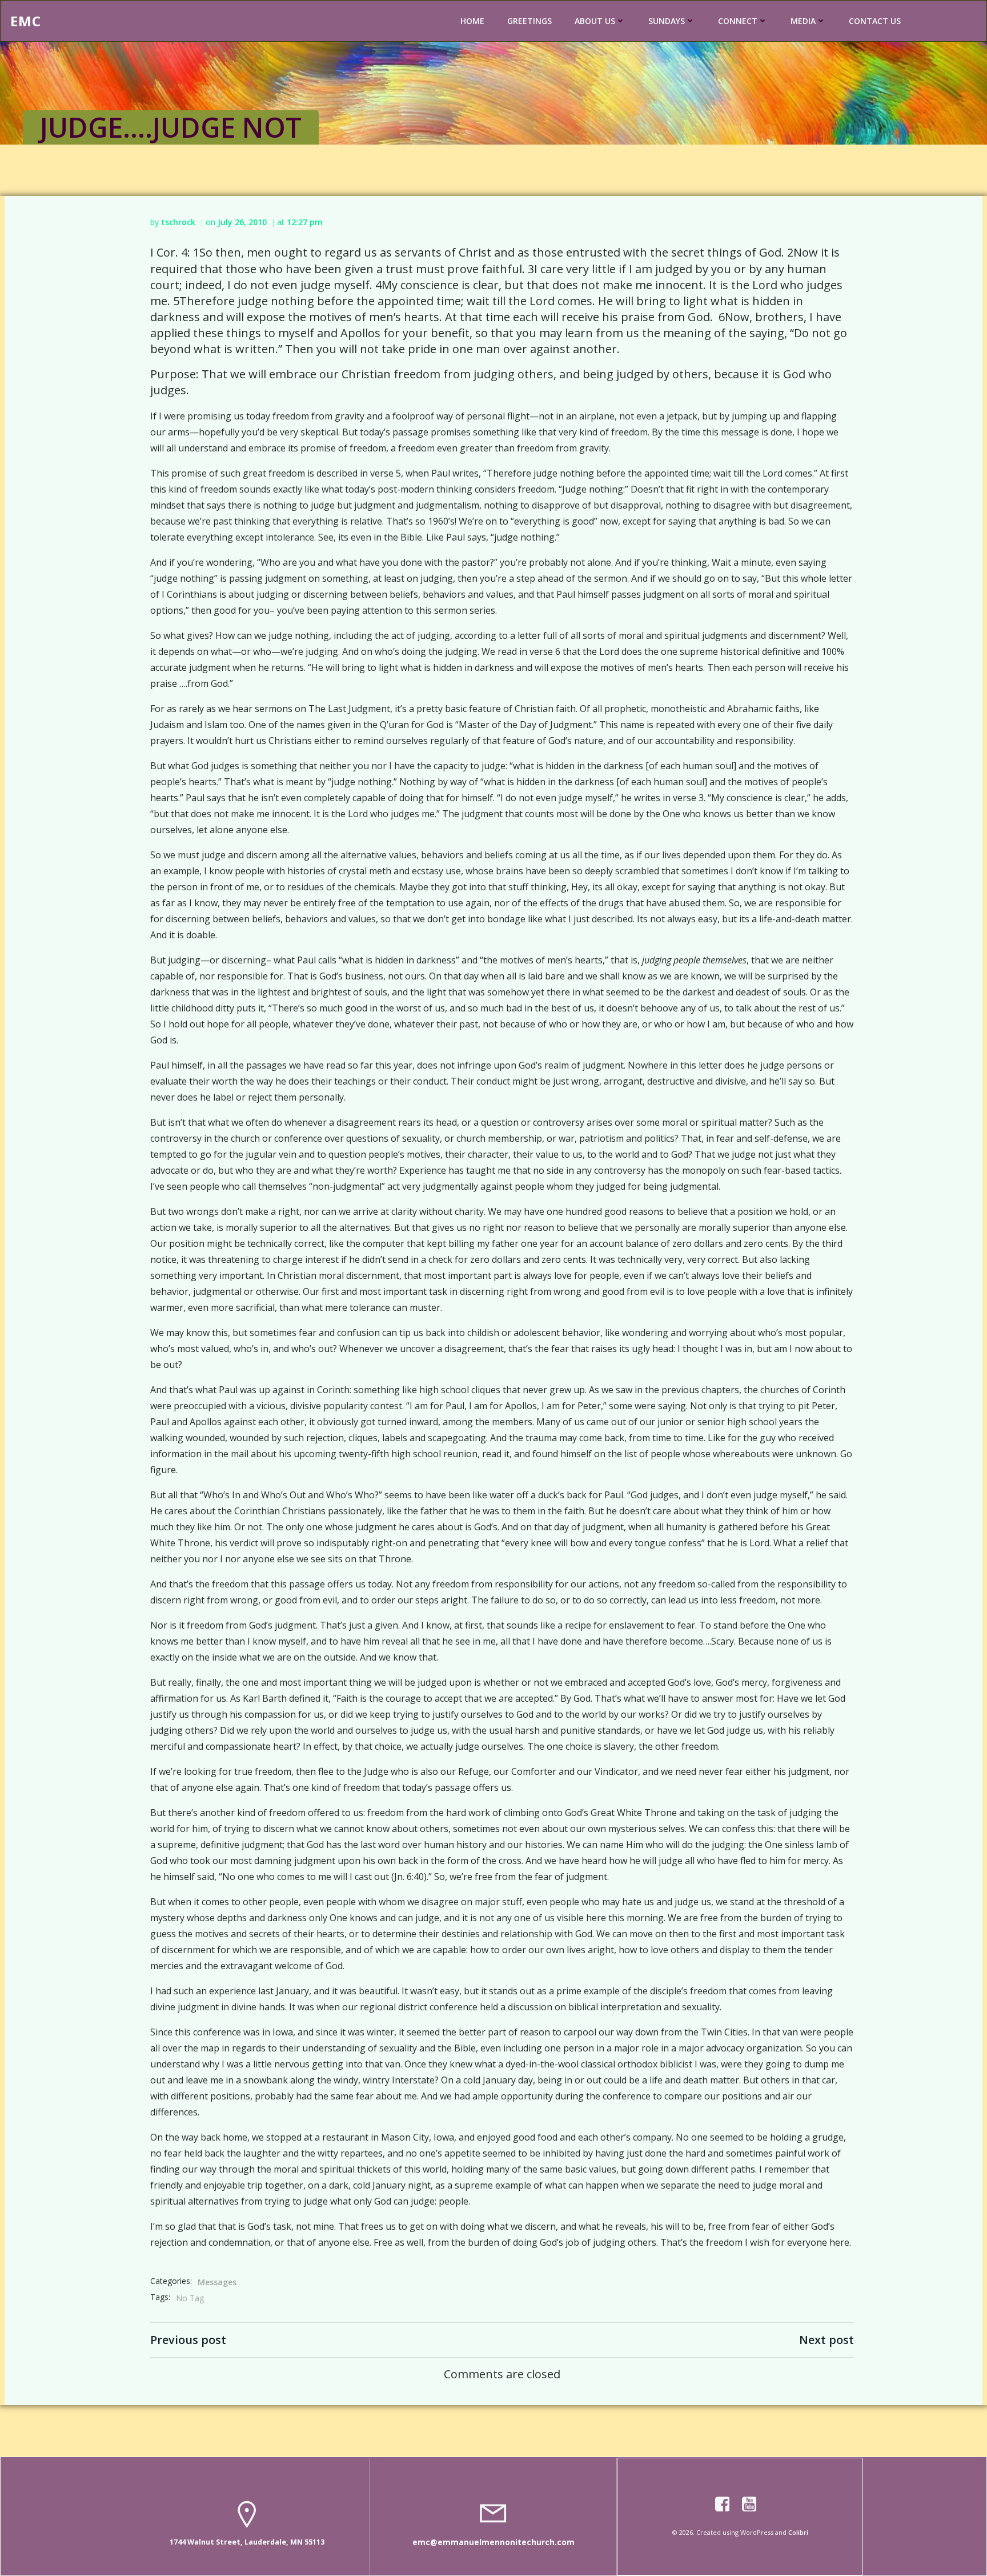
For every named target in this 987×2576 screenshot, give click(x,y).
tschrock (178, 222)
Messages (217, 2282)
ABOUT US (595, 21)
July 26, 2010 (242, 222)
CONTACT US (875, 21)
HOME (472, 21)
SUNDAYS (667, 21)
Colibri (798, 2532)
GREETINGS (529, 21)
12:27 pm (305, 222)
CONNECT (738, 21)
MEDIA (803, 21)
